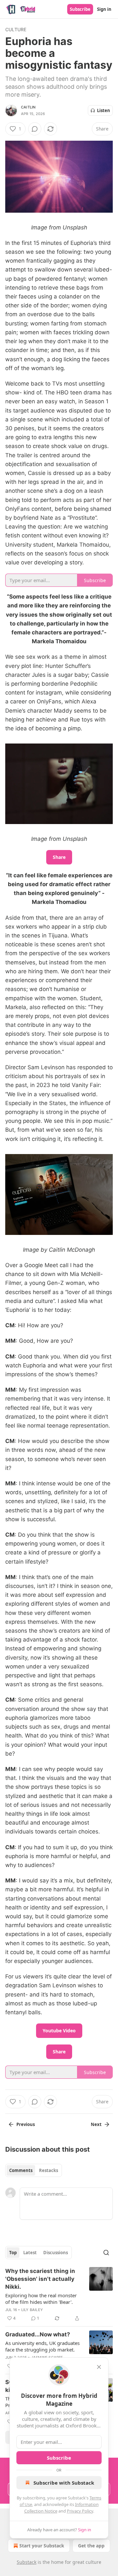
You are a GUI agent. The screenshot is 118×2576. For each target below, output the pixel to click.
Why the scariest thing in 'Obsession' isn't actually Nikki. (40, 2279)
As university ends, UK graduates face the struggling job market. (42, 2346)
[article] (59, 2295)
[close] (99, 2367)
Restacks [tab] (49, 2170)
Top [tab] (13, 2253)
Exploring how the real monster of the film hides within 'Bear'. (41, 2299)
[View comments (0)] (35, 129)
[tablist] (34, 2170)
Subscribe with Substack (64, 2483)
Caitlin (28, 107)
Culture (16, 29)
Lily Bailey (32, 2310)
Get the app (91, 2546)
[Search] (106, 2253)
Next (96, 2124)
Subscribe (80, 9)
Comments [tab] (21, 2170)
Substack (27, 2562)
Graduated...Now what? (38, 2334)
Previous (26, 2124)
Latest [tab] (30, 2253)
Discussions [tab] (56, 2253)
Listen (104, 110)
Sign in (104, 9)
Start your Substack (42, 2546)
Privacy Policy (80, 2511)
